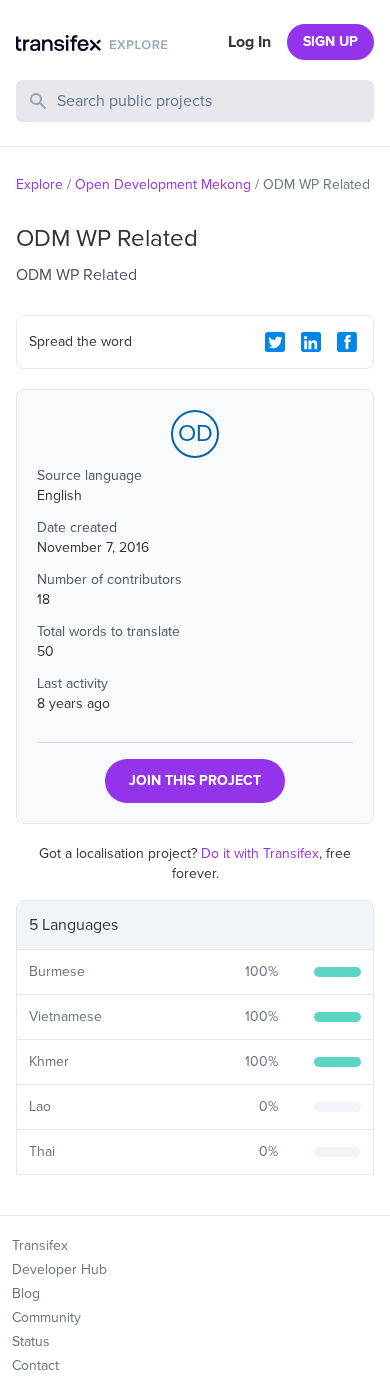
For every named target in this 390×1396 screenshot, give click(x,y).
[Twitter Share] (275, 342)
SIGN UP (330, 41)
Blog (26, 1293)
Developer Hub (59, 1269)
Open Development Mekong (163, 184)
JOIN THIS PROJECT (195, 780)
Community (46, 1317)
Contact (35, 1365)
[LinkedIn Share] (311, 342)
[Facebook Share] (347, 342)
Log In (249, 42)
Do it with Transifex (260, 853)
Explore (39, 184)
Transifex (40, 1245)
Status (31, 1341)
